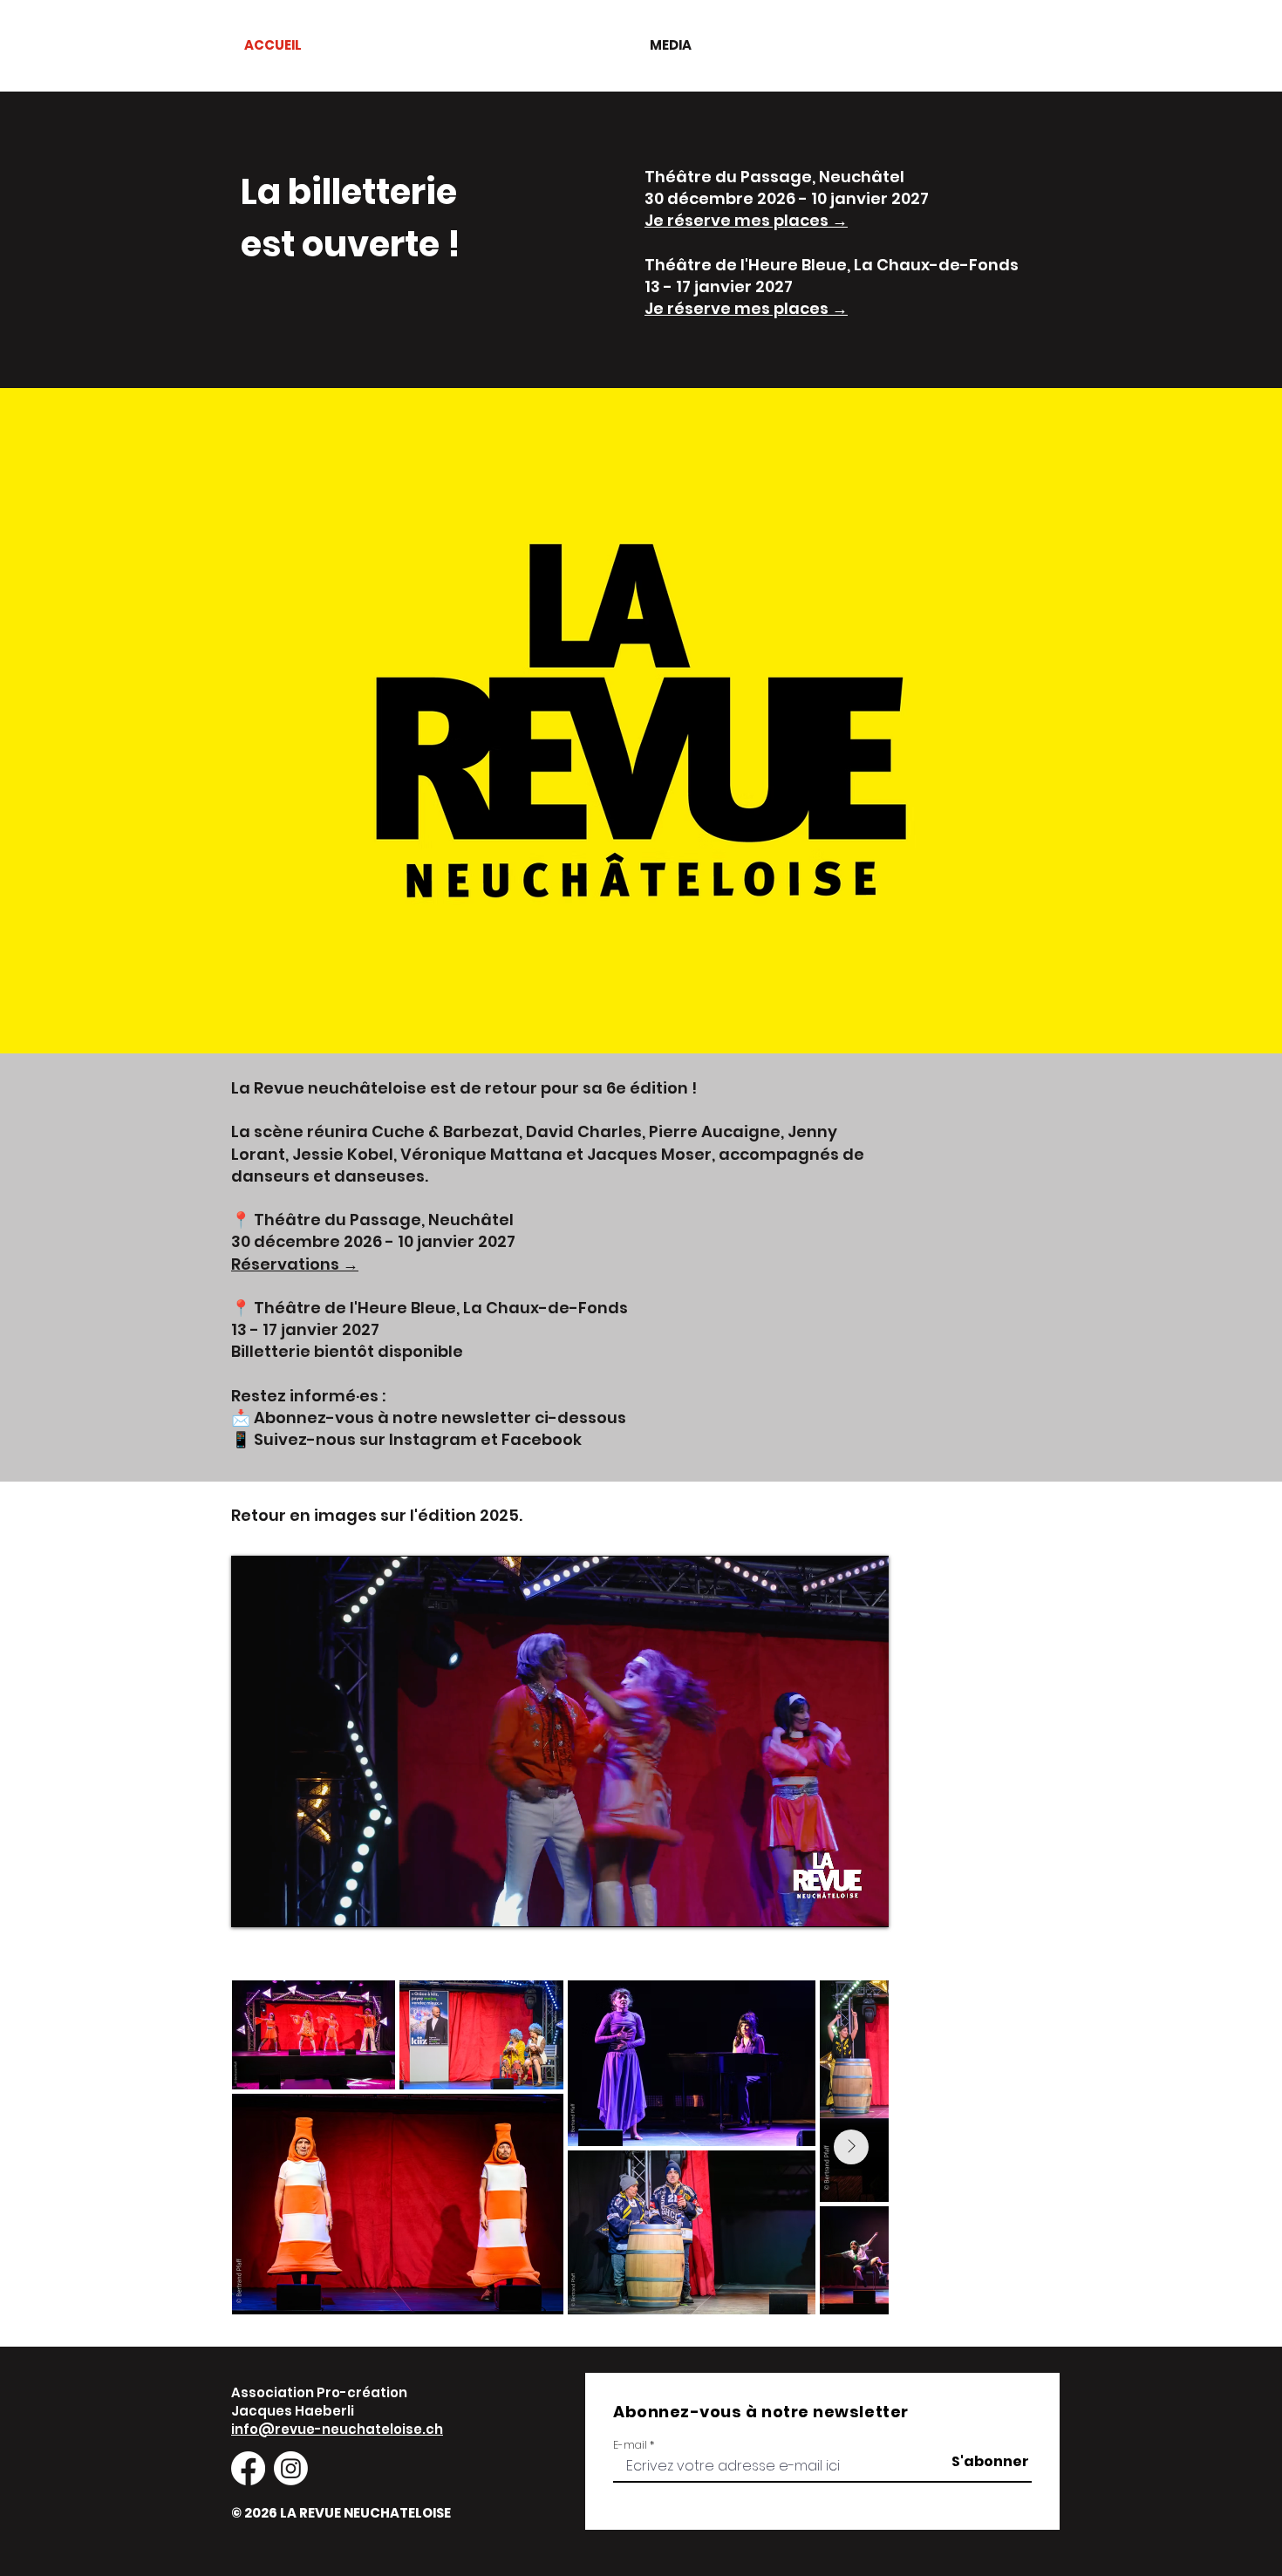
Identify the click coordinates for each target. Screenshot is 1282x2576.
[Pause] (254, 1904)
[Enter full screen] (865, 1904)
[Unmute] (283, 1904)
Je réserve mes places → (746, 220)
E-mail (630, 2445)
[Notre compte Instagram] (291, 2468)
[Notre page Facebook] (248, 2468)
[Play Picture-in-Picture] (835, 1904)
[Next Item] (851, 2147)
